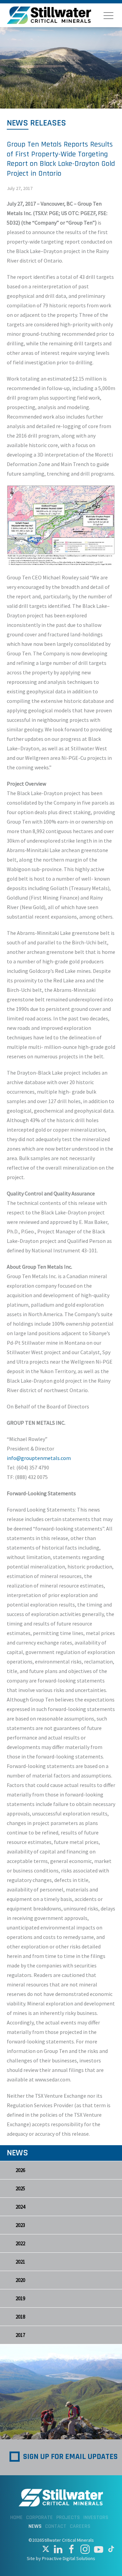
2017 (20, 2335)
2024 (20, 2207)
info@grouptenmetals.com (39, 1458)
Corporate (39, 2517)
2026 (20, 2170)
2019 (20, 2298)
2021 (20, 2262)
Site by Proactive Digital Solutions (61, 2558)
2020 (20, 2280)
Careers (80, 2526)
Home (16, 2517)
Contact (56, 2526)
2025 (20, 2188)
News (35, 2526)
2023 (20, 2225)
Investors (96, 2517)
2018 (20, 2317)
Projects (68, 2517)
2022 (20, 2243)
